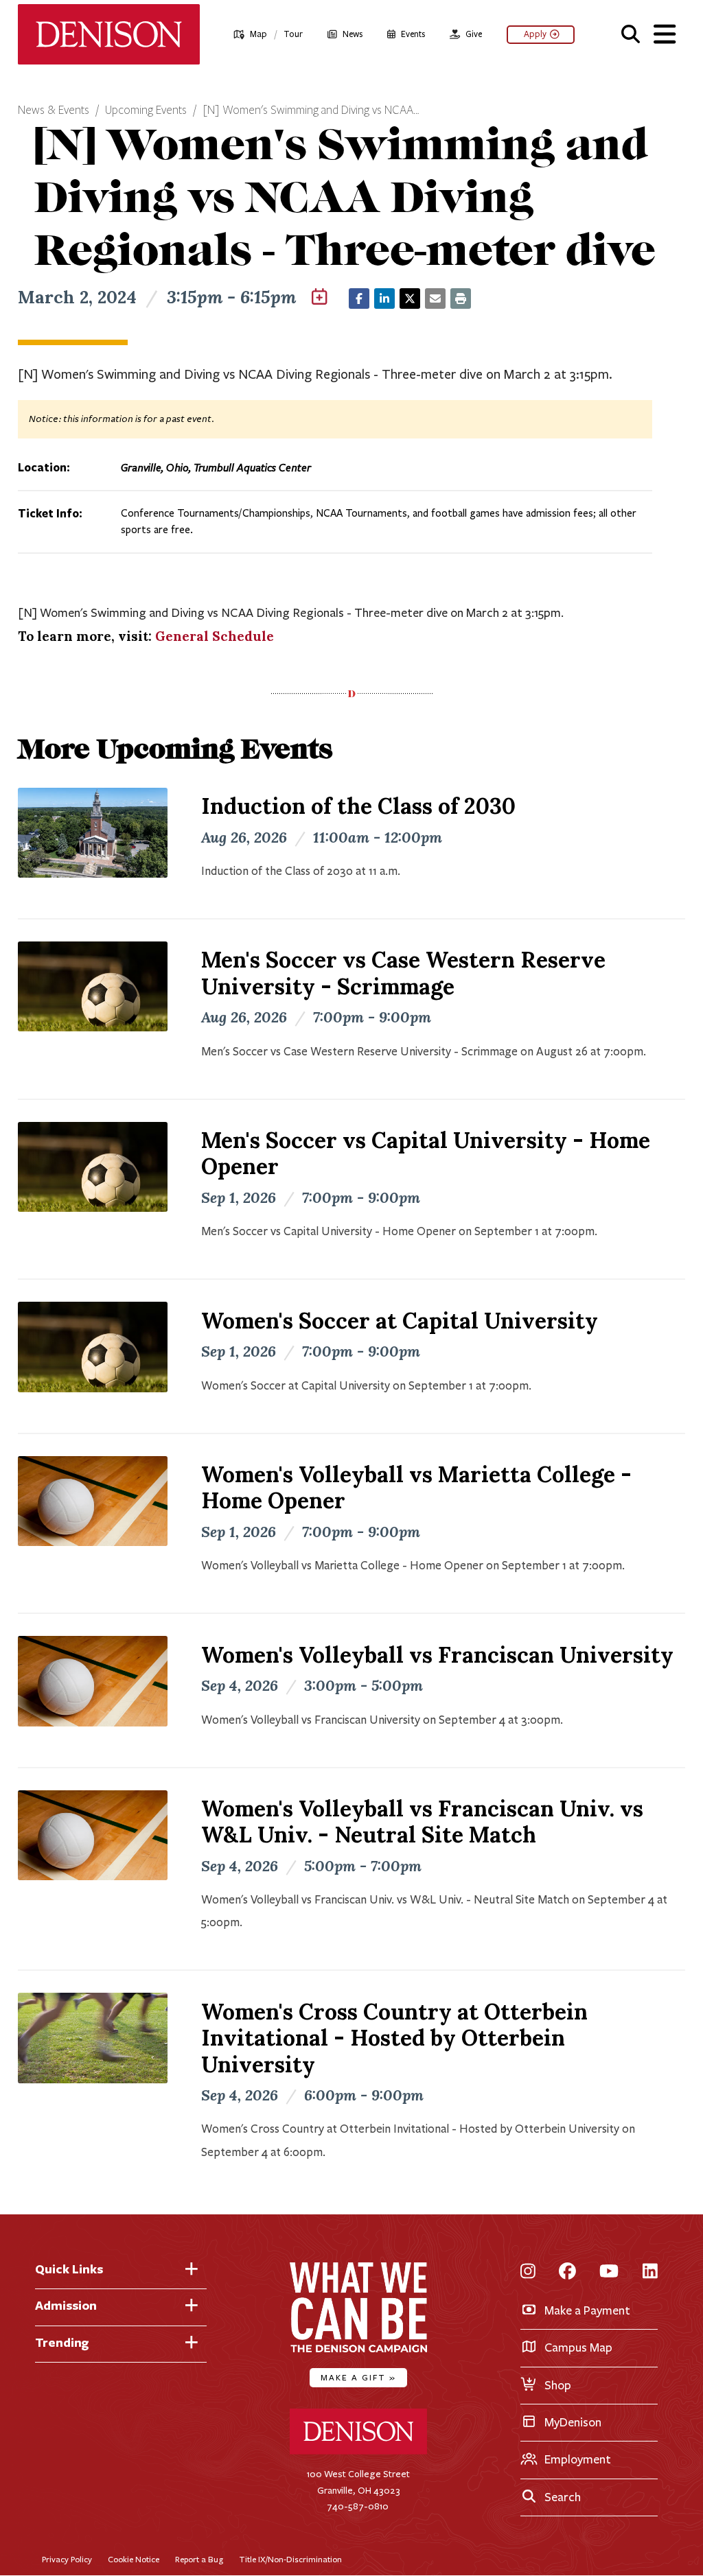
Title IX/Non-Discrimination (290, 2559)
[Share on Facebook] (359, 298)
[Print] (461, 298)
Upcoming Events (146, 110)
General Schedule (215, 636)
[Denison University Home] (358, 2451)
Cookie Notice (134, 2559)
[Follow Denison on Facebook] (567, 2272)
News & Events (54, 110)
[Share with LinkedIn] (384, 298)
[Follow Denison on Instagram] (528, 2272)
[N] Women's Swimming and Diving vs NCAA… (311, 110)
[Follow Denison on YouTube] (609, 2272)
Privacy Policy (67, 2559)
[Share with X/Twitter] (410, 298)
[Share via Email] (435, 298)
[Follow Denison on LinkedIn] (650, 2272)
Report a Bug (199, 2559)
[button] (631, 32)
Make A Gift (358, 2377)
